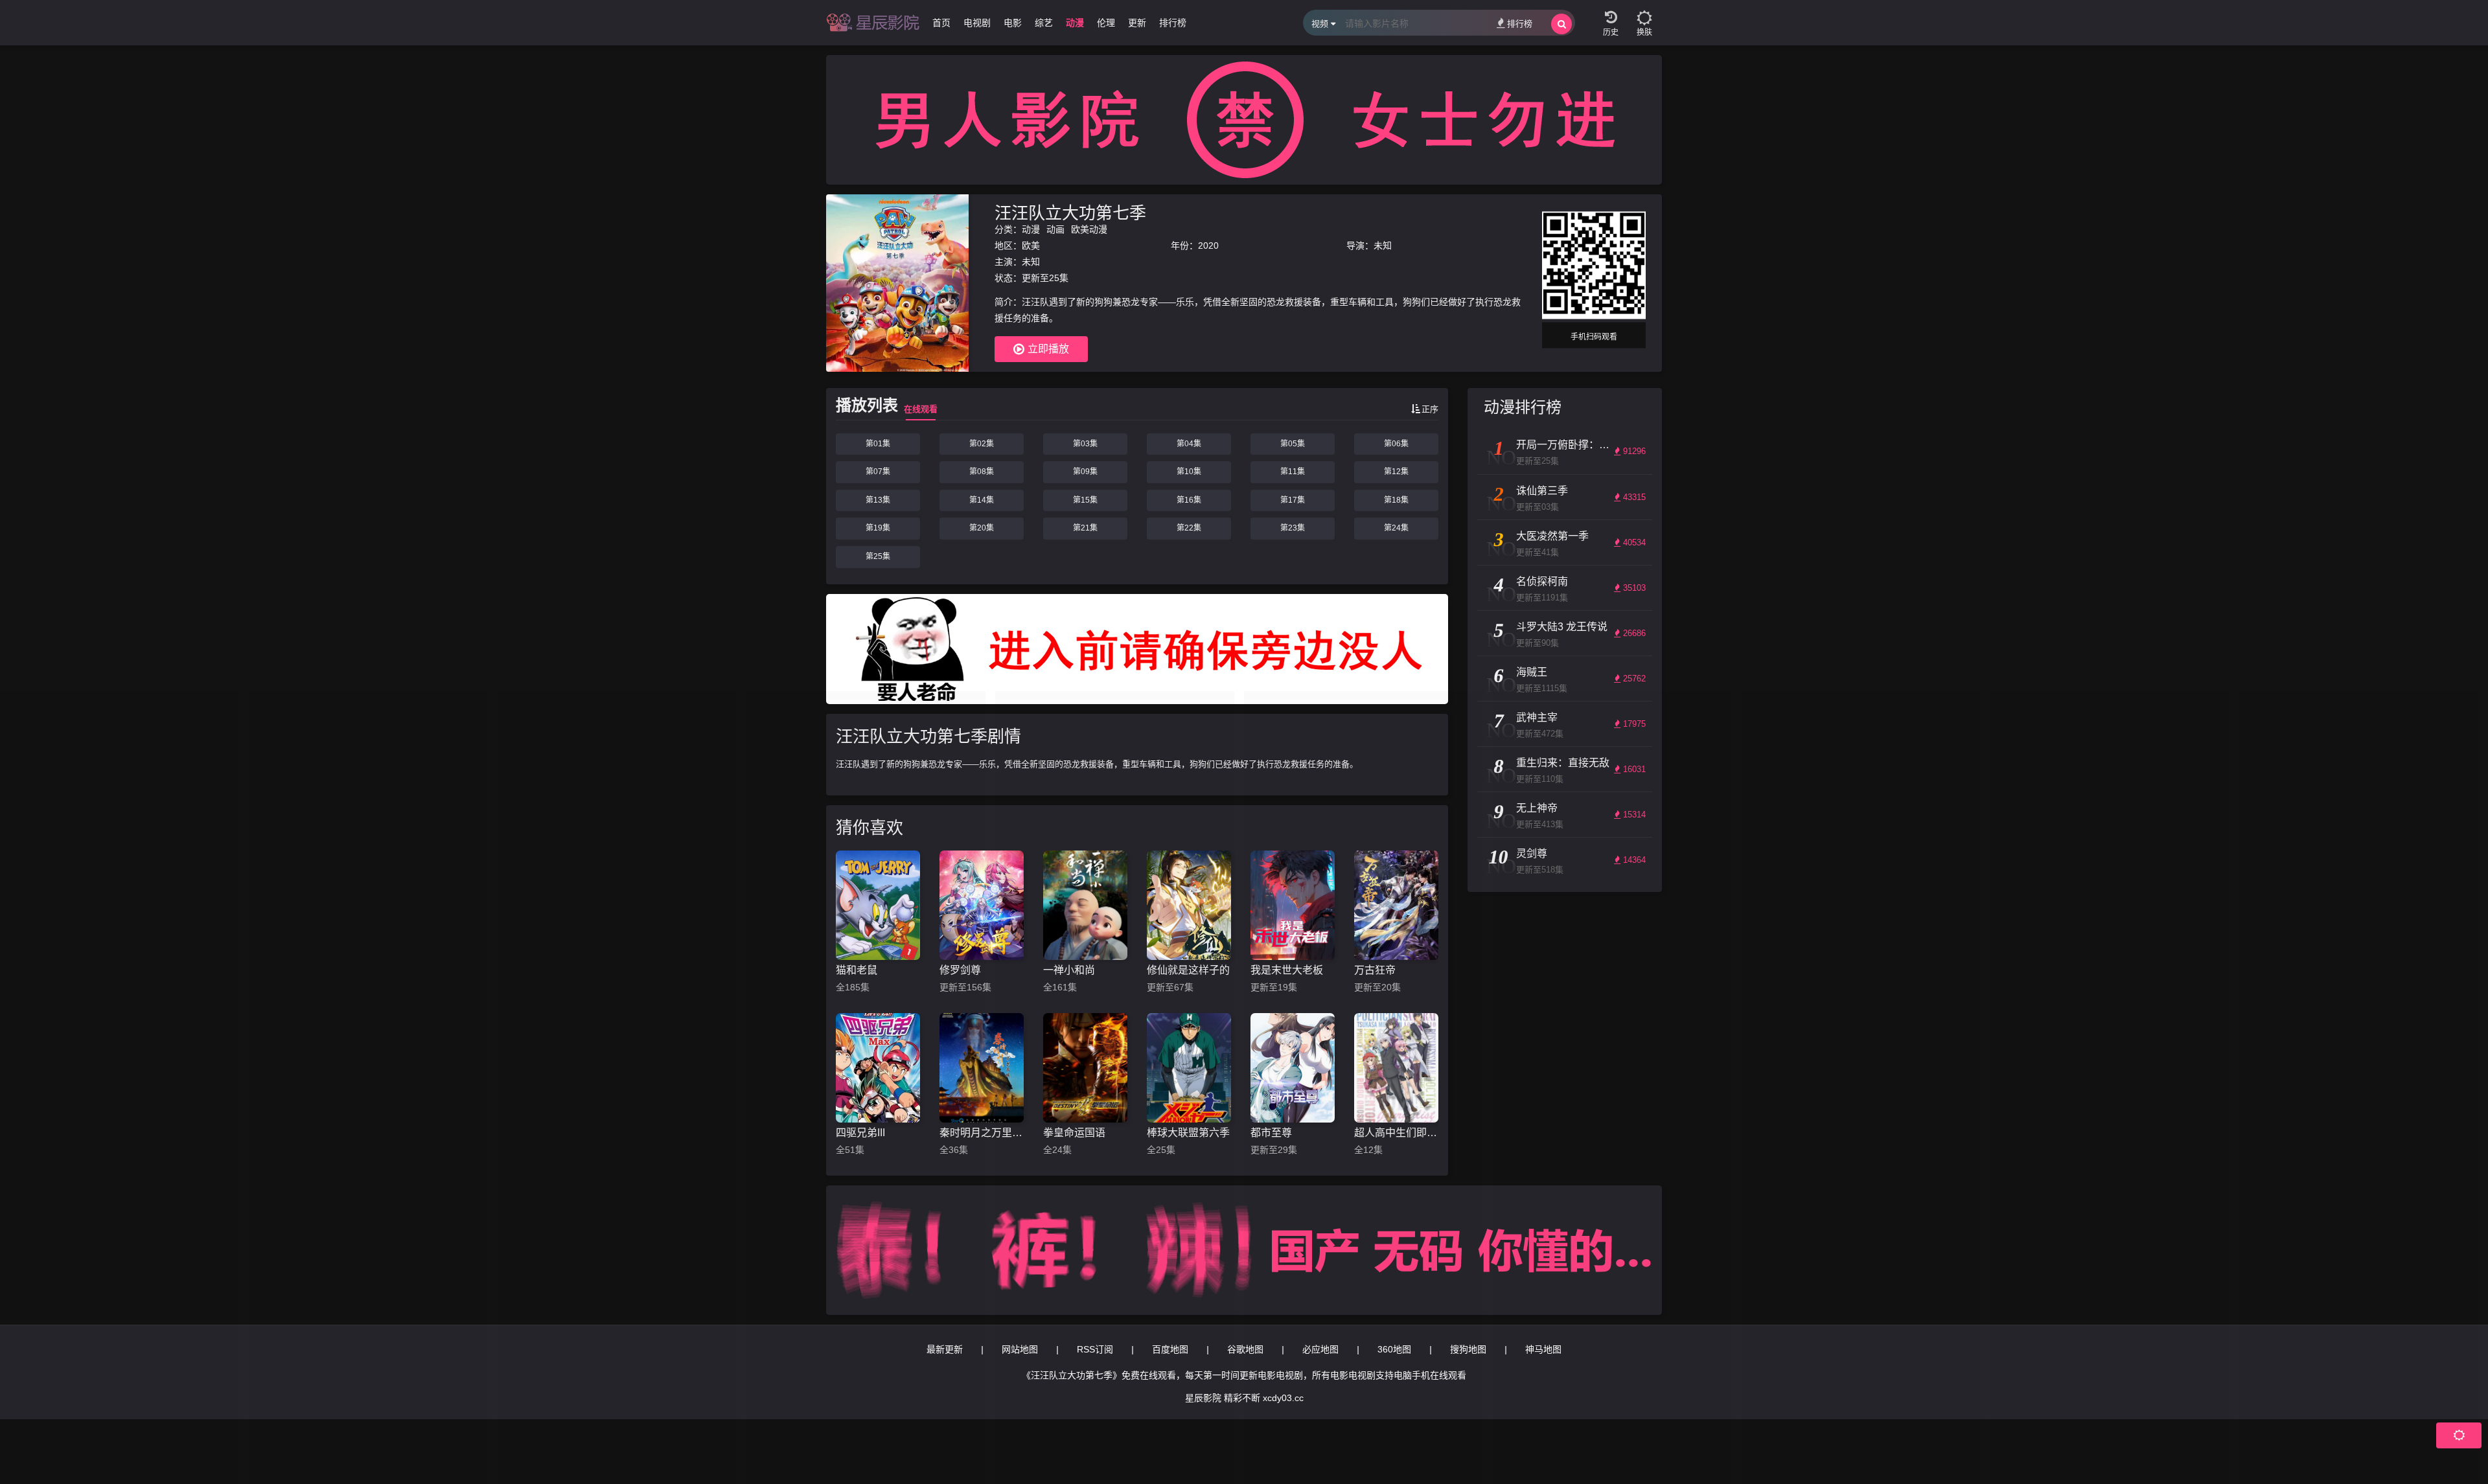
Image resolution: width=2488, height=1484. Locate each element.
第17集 (1293, 500)
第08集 (982, 472)
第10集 (1189, 472)
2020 (1208, 245)
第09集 (1085, 472)
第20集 (982, 528)
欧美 (1031, 245)
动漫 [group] (1075, 23)
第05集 (1293, 444)
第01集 (878, 444)
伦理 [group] (1106, 23)
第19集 (878, 528)
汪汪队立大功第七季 (1070, 213)
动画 (1055, 229)
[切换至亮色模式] (1644, 13)
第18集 (1396, 500)
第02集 (982, 444)
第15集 (1085, 500)
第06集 (1396, 444)
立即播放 (1048, 349)
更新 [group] (1137, 23)
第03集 (1085, 444)
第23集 (1293, 528)
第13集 (878, 500)
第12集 (1396, 472)
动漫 (1031, 229)
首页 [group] (941, 23)
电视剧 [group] (977, 23)
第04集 (1189, 444)
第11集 (1293, 472)
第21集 (1085, 528)
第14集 (982, 500)
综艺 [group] (1044, 23)
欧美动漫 (1089, 229)
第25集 (878, 556)
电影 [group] (1013, 23)
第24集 (1396, 528)
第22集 (1189, 528)
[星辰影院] (875, 23)
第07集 (878, 472)
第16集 (1189, 500)
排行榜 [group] (1173, 23)
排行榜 (1520, 24)
